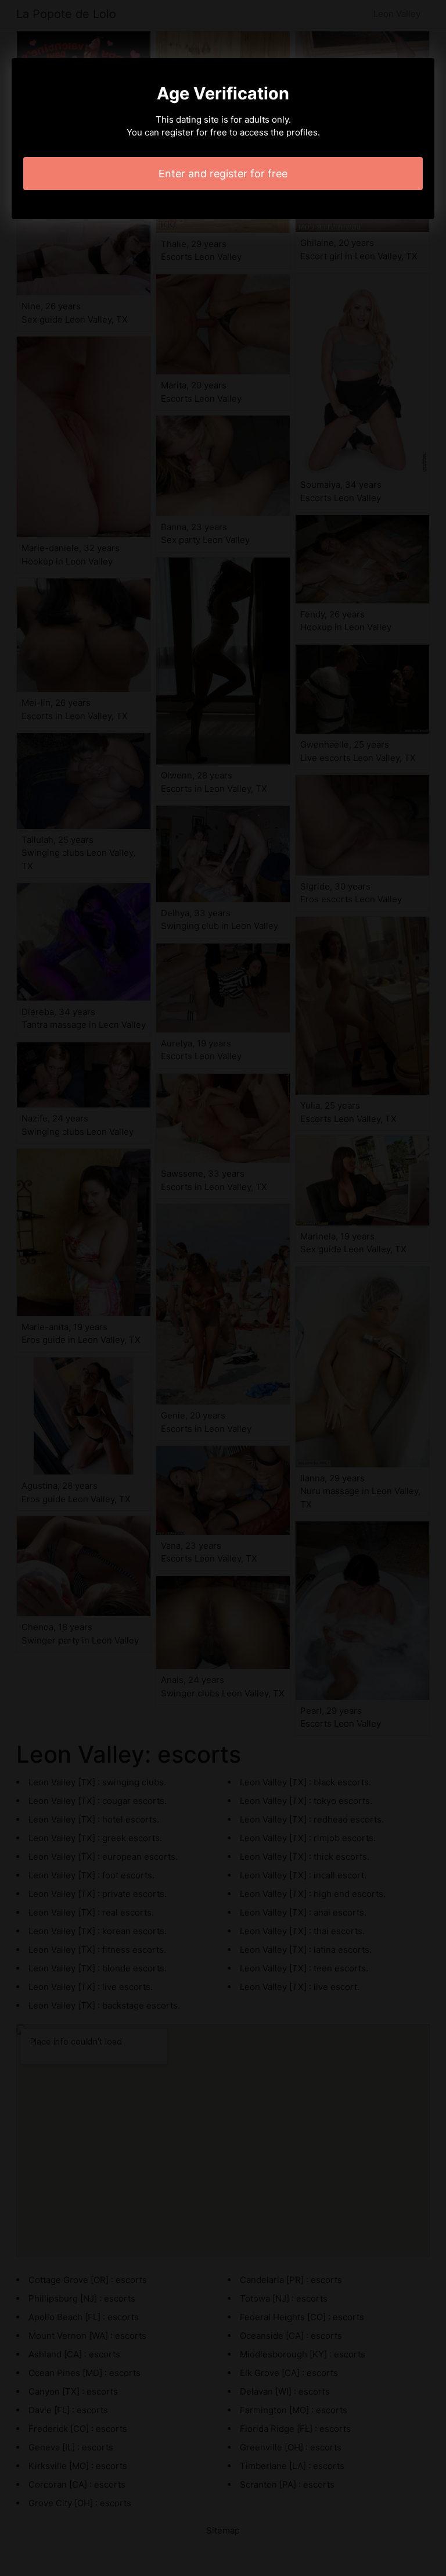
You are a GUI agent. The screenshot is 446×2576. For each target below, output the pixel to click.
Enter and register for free (223, 174)
